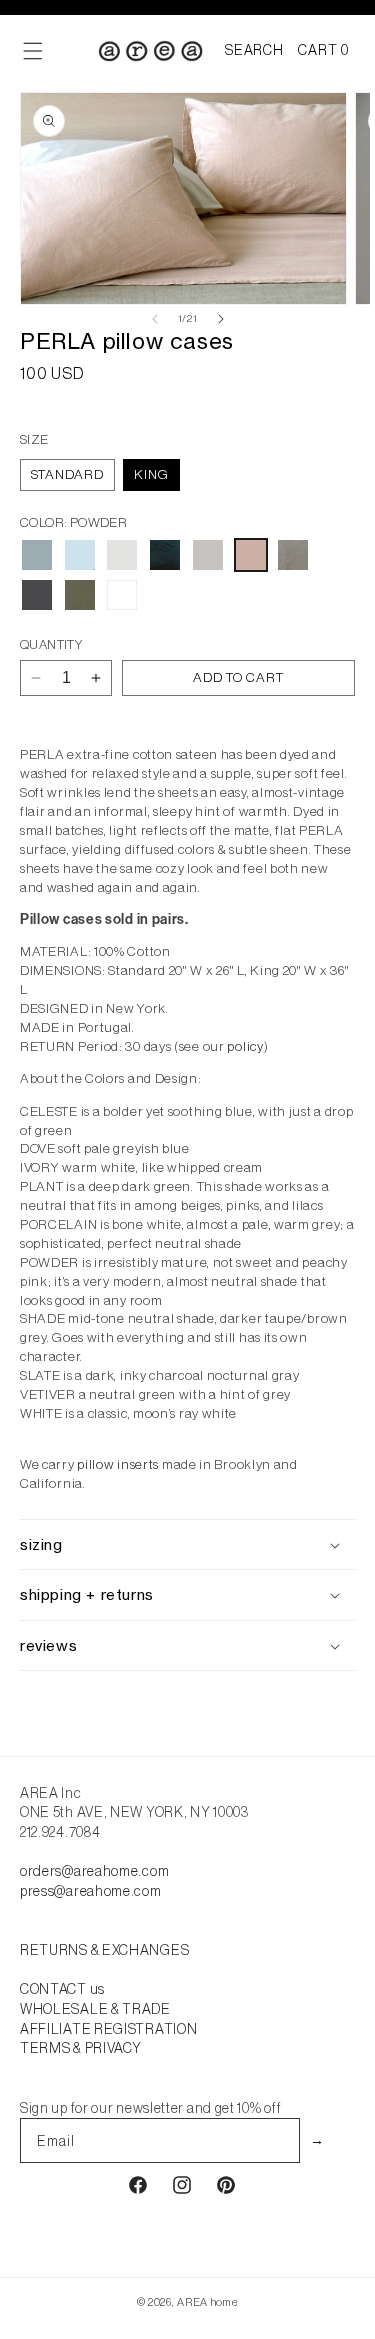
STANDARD (67, 474)
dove (80, 555)
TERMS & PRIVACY (81, 2048)
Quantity (51, 644)
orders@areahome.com (94, 1871)
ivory (122, 555)
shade (293, 555)
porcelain (208, 555)
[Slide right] (221, 319)
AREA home (207, 2302)
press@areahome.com (91, 1891)
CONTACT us (62, 1989)
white (122, 595)
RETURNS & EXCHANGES (104, 1950)
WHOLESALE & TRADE (95, 2009)
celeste (37, 555)
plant (165, 555)
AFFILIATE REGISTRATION (108, 2029)
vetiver (80, 595)
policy (245, 1046)
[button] (254, 51)
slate (37, 595)
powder (251, 555)
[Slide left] (155, 319)
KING (151, 474)
